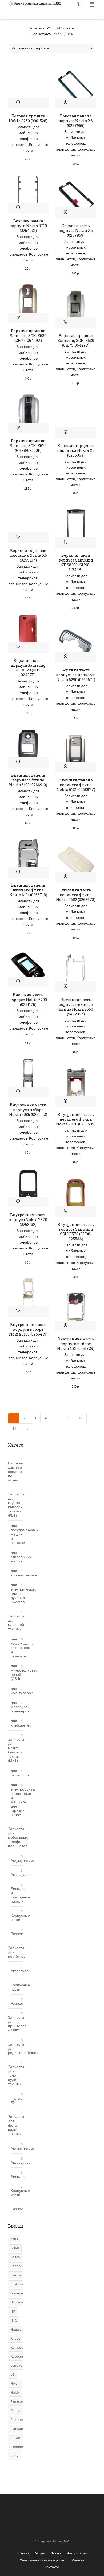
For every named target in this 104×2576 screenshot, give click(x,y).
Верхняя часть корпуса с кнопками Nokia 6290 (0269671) (76, 675)
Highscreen (19, 2302)
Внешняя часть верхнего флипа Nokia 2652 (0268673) (76, 895)
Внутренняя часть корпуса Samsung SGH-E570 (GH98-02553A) (76, 1232)
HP (13, 2311)
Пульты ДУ (17, 2101)
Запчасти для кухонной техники (15, 1623)
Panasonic (18, 2402)
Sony (14, 2456)
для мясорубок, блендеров (17, 1707)
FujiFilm (17, 2284)
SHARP (16, 2438)
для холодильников (17, 1573)
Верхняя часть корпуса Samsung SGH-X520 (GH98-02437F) (28, 668)
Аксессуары (17, 1875)
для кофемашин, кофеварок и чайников (17, 1648)
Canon (16, 2266)
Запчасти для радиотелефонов (15, 2049)
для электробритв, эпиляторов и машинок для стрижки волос (17, 1800)
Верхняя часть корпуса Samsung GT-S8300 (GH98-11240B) (76, 562)
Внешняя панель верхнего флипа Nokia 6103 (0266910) (28, 780)
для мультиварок (17, 1691)
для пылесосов (17, 1773)
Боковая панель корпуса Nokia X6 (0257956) (76, 121)
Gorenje (17, 2293)
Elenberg (17, 2275)
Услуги (40, 2553)
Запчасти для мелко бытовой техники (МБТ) (15, 1750)
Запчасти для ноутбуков (15, 1952)
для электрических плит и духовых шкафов (17, 1594)
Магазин (78, 2560)
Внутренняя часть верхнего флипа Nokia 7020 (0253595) (76, 1119)
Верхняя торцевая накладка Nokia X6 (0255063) (76, 450)
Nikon (15, 2384)
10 (80, 1418)
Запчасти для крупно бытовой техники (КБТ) (15, 1505)
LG (13, 2375)
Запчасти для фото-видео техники (15, 2126)
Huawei (16, 2330)
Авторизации (77, 2553)
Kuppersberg (21, 2357)
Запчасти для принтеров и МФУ (15, 2024)
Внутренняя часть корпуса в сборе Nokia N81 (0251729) (76, 1344)
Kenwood (18, 2348)
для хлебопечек (17, 1723)
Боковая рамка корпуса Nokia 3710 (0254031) (28, 226)
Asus (14, 2239)
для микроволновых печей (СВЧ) (17, 1673)
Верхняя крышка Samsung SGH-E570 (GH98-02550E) (28, 446)
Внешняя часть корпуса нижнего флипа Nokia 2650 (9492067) (76, 1007)
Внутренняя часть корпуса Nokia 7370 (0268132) (28, 1220)
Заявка (56, 2553)
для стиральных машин (17, 1557)
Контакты (52, 2567)
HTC (14, 2320)
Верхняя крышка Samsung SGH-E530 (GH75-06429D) (76, 340)
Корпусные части (17, 1918)
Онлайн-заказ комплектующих (43, 2560)
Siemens (17, 2447)
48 (62, 34)
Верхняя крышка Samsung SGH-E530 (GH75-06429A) (28, 336)
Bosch (15, 2257)
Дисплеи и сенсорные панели (17, 1895)
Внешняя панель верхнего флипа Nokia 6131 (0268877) (76, 785)
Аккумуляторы (17, 1861)
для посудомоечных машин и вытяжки (17, 1534)
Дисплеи (17, 2177)
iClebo (15, 2339)
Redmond (18, 2420)
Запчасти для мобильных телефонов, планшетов (15, 1838)
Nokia (15, 2393)
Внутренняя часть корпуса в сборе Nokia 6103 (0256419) (28, 1329)
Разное (17, 1934)
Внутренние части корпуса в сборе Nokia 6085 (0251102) (28, 1110)
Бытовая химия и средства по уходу (15, 1472)
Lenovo (16, 2366)
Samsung (18, 2429)
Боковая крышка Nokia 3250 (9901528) (28, 118)
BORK (15, 2248)
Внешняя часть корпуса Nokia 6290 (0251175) (28, 1000)
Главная (23, 2553)
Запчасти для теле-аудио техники (15, 2076)
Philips (16, 2411)
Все (70, 34)
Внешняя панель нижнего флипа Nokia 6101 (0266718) (28, 890)
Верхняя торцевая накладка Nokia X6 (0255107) (28, 555)
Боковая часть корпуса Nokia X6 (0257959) (76, 230)
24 (55, 34)
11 (14, 1429)
